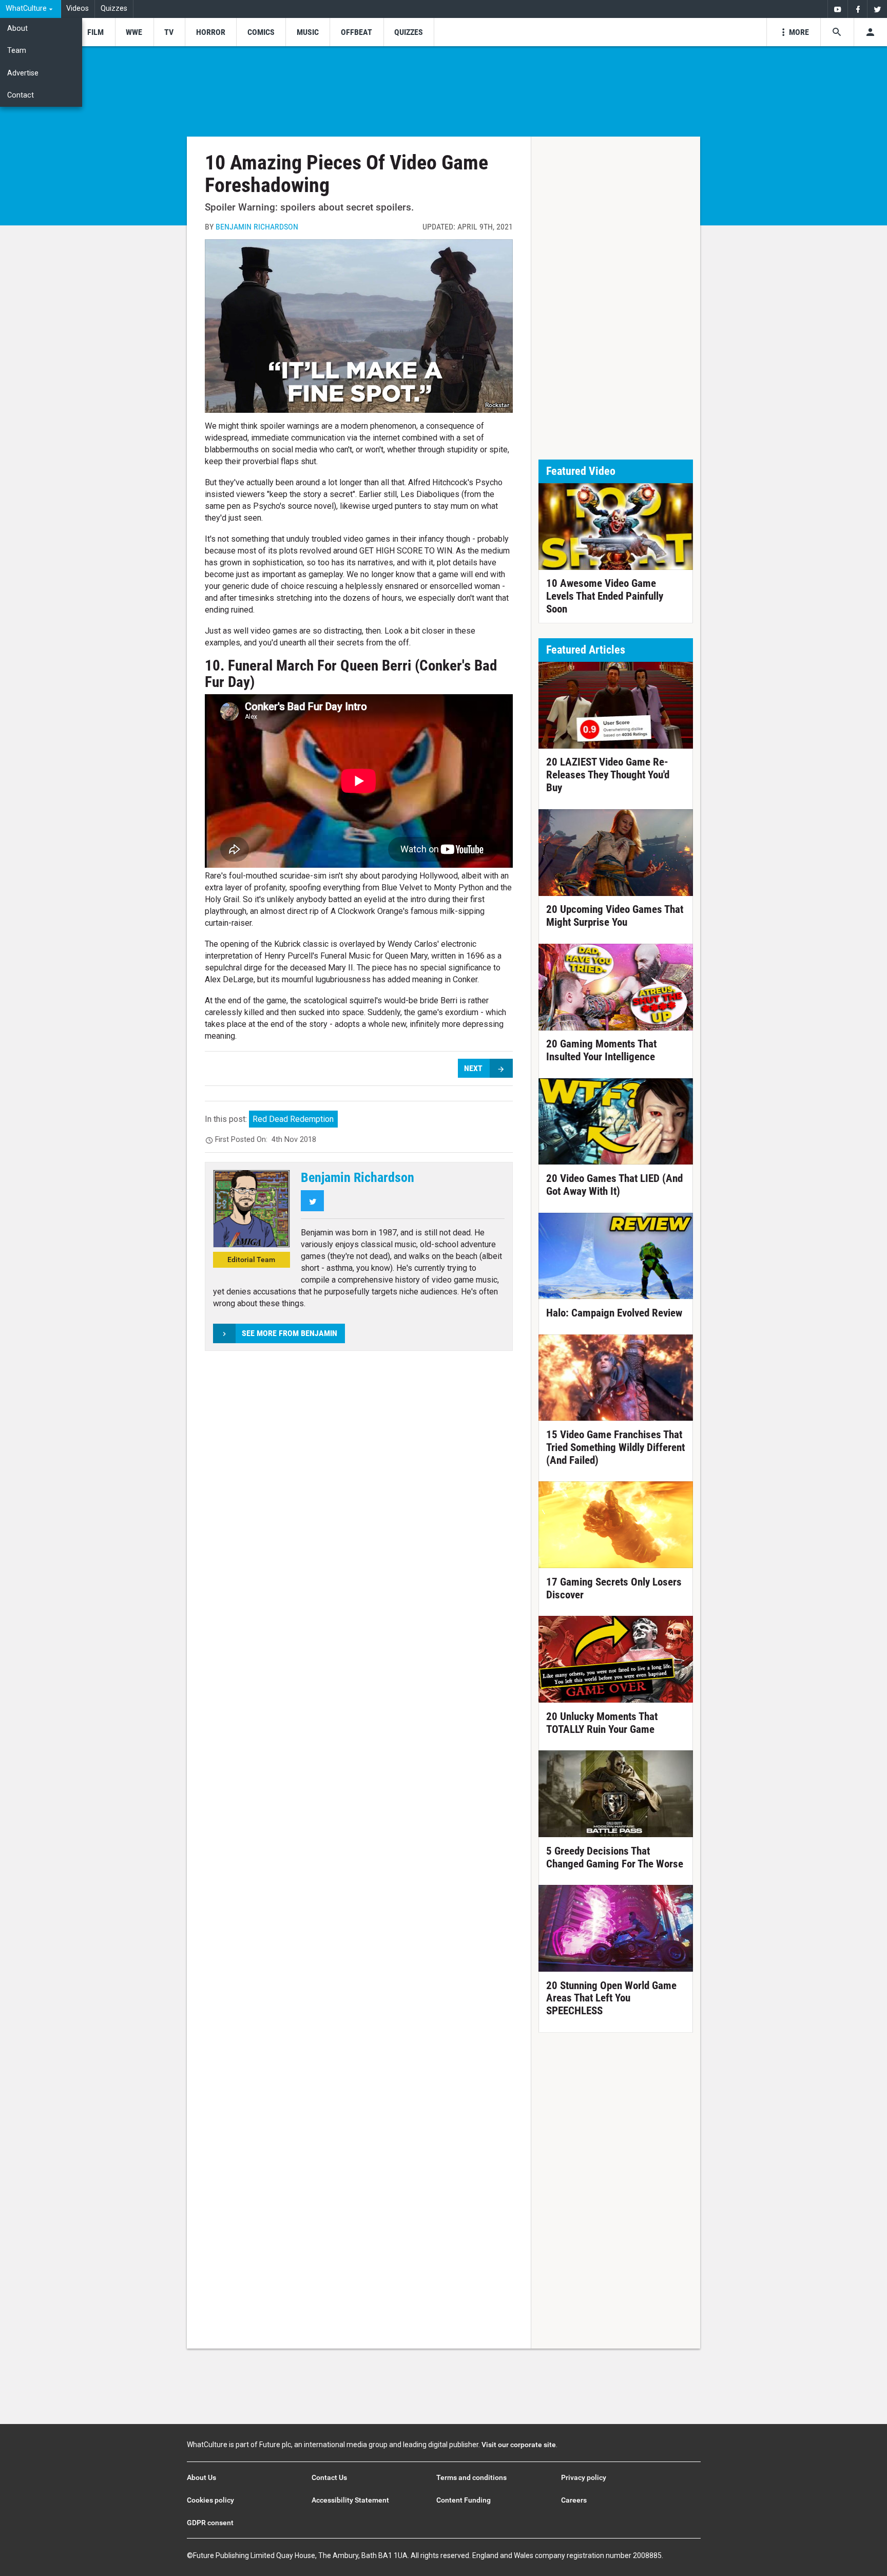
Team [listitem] (17, 51)
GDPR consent (210, 2523)
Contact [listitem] (21, 95)
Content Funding (464, 2500)
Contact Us (329, 2477)
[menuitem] (31, 9)
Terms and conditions (471, 2477)
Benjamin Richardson (257, 227)
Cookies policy (210, 2500)
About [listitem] (17, 28)
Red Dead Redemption (293, 1119)
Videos (78, 8)
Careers (574, 2500)
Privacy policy (584, 2477)
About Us (201, 2477)
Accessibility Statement (350, 2500)
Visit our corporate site (519, 2445)
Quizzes (114, 8)
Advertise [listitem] (23, 73)
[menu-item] (95, 32)
